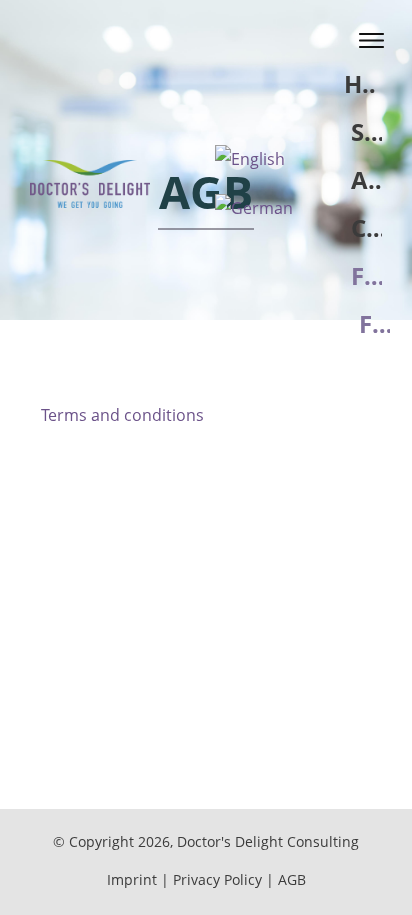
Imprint (132, 879)
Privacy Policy (217, 879)
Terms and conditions (122, 415)
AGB (292, 879)
